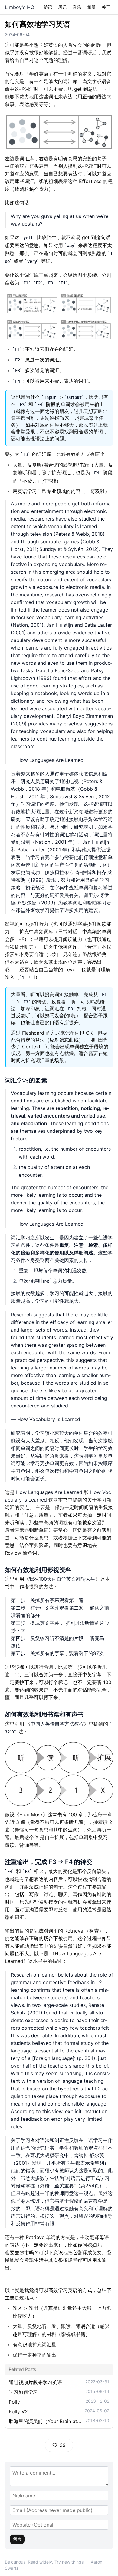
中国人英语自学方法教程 (57, 1724)
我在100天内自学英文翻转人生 (62, 1579)
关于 (106, 7)
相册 (91, 7)
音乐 (77, 7)
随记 (48, 7)
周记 (62, 7)
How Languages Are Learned (49, 1492)
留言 (17, 2539)
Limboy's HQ (20, 7)
